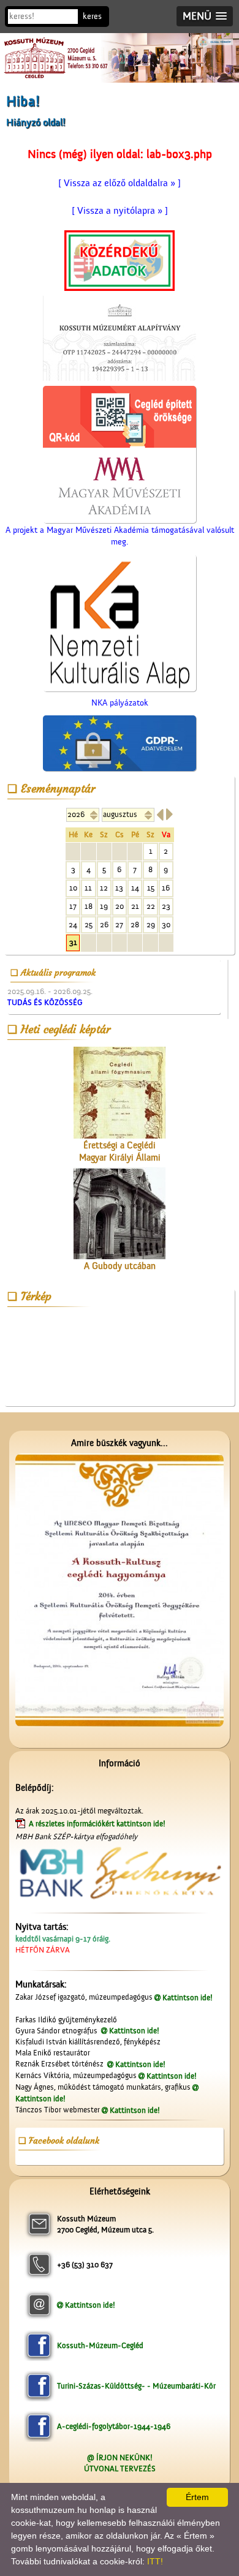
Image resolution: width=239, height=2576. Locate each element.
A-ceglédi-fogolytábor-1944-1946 (114, 2426)
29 (151, 925)
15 (151, 888)
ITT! (155, 2561)
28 (135, 925)
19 (104, 906)
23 (166, 906)
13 (119, 888)
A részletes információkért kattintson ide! (98, 1824)
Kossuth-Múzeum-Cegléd (100, 2345)
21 (135, 906)
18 (89, 906)
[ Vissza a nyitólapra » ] (120, 211)
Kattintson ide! (188, 1998)
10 (73, 888)
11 (88, 888)
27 (119, 925)
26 (104, 925)
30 (166, 925)
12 (104, 888)
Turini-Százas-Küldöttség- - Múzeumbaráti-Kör (136, 2386)
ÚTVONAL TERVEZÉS (120, 2469)
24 (73, 925)
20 (120, 906)
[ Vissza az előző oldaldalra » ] (120, 183)
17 (73, 906)
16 (166, 888)
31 (73, 942)
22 (151, 906)
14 (135, 888)
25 (89, 925)
